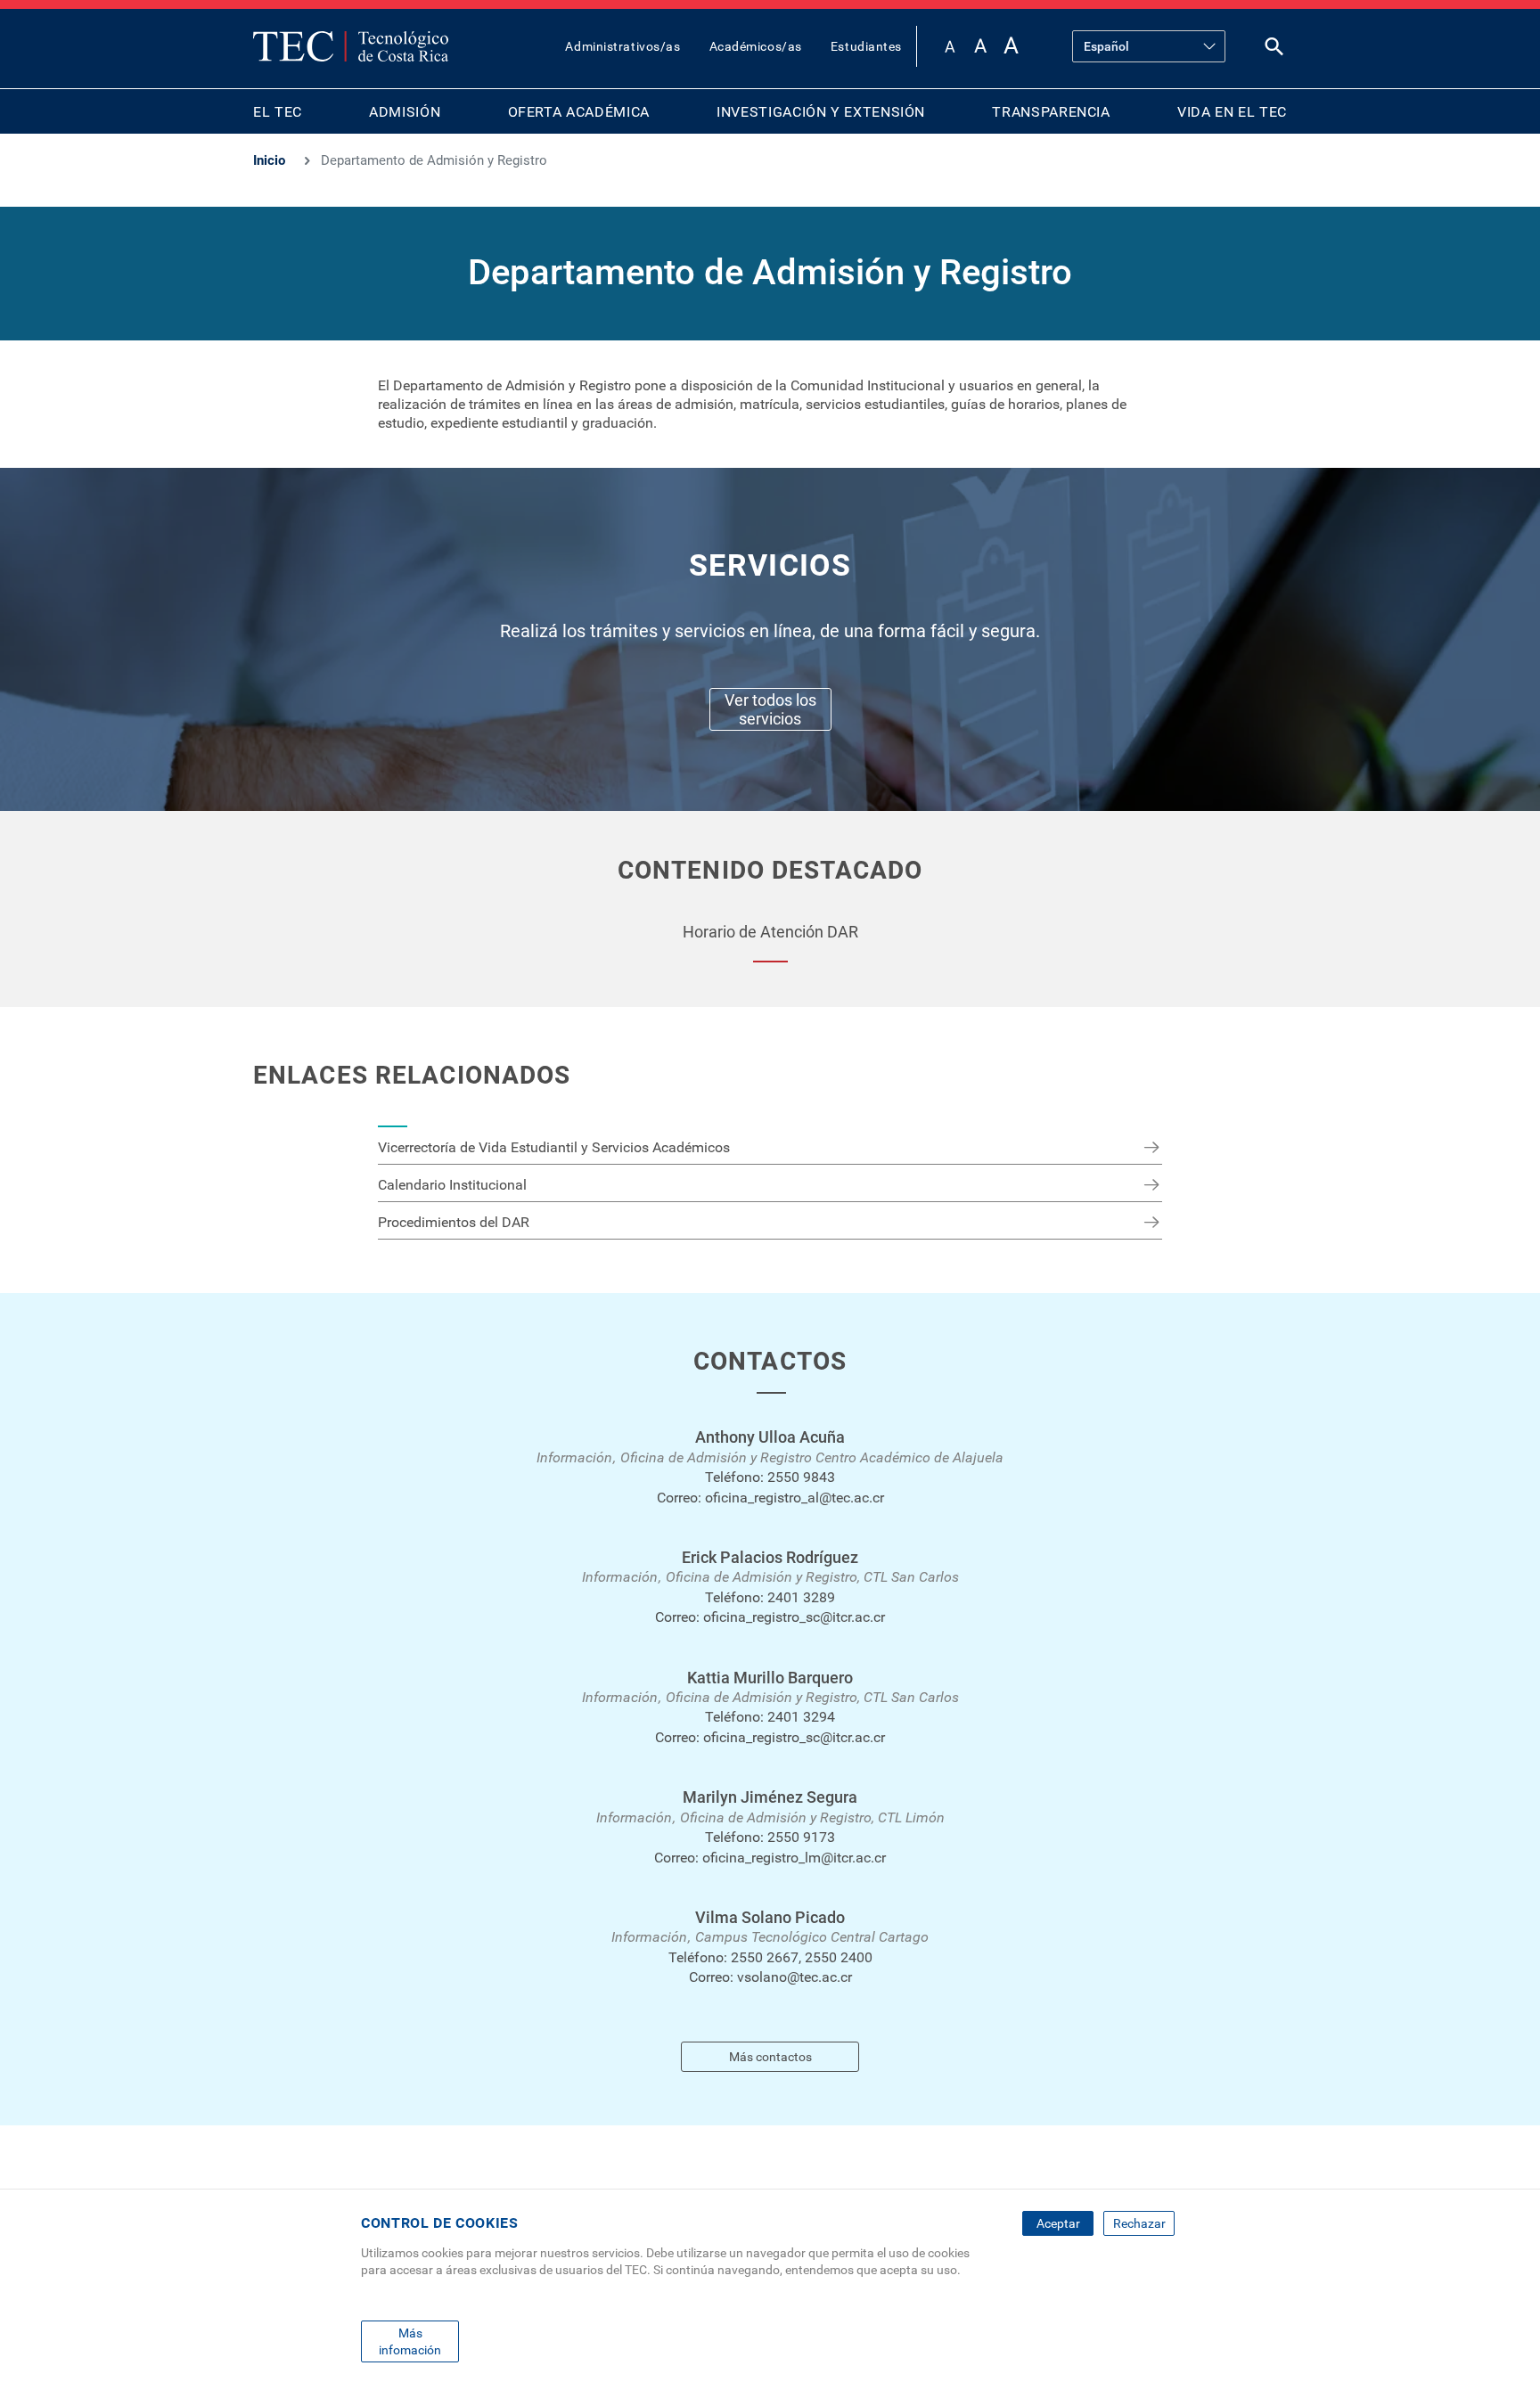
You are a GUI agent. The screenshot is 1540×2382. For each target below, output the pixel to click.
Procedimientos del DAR (454, 1222)
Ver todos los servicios (770, 709)
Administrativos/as (623, 46)
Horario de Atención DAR (770, 932)
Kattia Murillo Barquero (770, 1678)
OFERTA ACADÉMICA (579, 112)
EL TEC (278, 112)
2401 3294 (801, 1717)
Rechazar (1139, 2223)
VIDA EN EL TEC (1232, 112)
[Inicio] (351, 46)
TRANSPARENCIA (1051, 112)
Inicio (269, 160)
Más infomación (410, 2341)
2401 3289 (801, 1597)
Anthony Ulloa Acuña (770, 1437)
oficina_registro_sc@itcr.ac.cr (794, 1617)
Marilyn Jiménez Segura (770, 1797)
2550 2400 (839, 1957)
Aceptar (1058, 2223)
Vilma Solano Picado (770, 1917)
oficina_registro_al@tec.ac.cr (795, 1498)
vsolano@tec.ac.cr (795, 1977)
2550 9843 (801, 1477)
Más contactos (770, 2057)
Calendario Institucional (452, 1185)
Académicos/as (756, 46)
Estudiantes (866, 46)
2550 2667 (765, 1957)
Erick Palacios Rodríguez (770, 1557)
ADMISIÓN (405, 112)
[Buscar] (1274, 50)
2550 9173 (801, 1837)
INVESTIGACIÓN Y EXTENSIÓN (821, 112)
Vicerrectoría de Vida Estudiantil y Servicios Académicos (554, 1147)
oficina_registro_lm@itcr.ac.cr (794, 1858)
